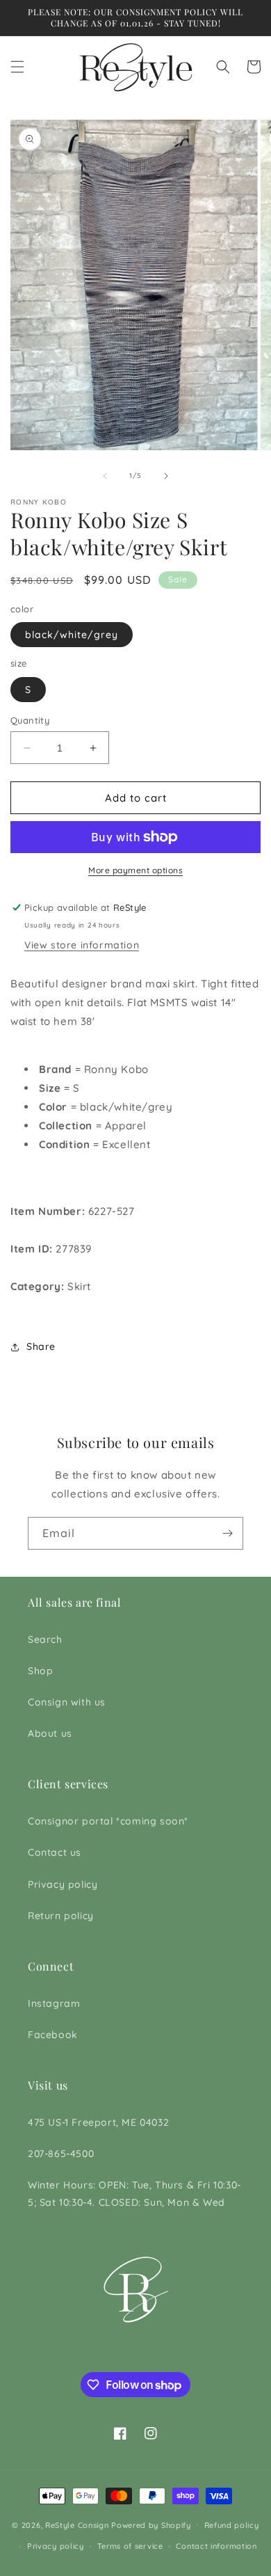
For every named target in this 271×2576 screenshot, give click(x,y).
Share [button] (41, 1346)
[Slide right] (166, 476)
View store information (82, 945)
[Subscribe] (227, 1533)
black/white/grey (72, 635)
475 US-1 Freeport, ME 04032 (98, 2122)
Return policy (61, 1916)
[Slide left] (105, 476)
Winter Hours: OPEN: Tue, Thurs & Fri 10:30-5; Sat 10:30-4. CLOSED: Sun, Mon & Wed (134, 2194)
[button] (17, 67)
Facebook (53, 2035)
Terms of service (130, 2546)
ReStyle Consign (77, 2525)
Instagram (54, 2003)
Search (45, 1639)
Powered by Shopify (151, 2525)
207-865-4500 (61, 2154)
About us (50, 1733)
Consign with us (67, 1702)
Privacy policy (63, 1884)
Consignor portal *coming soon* (108, 1821)
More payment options (135, 870)
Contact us (55, 1852)
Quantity (30, 720)
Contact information (216, 2546)
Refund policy (232, 2525)
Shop (40, 1671)
